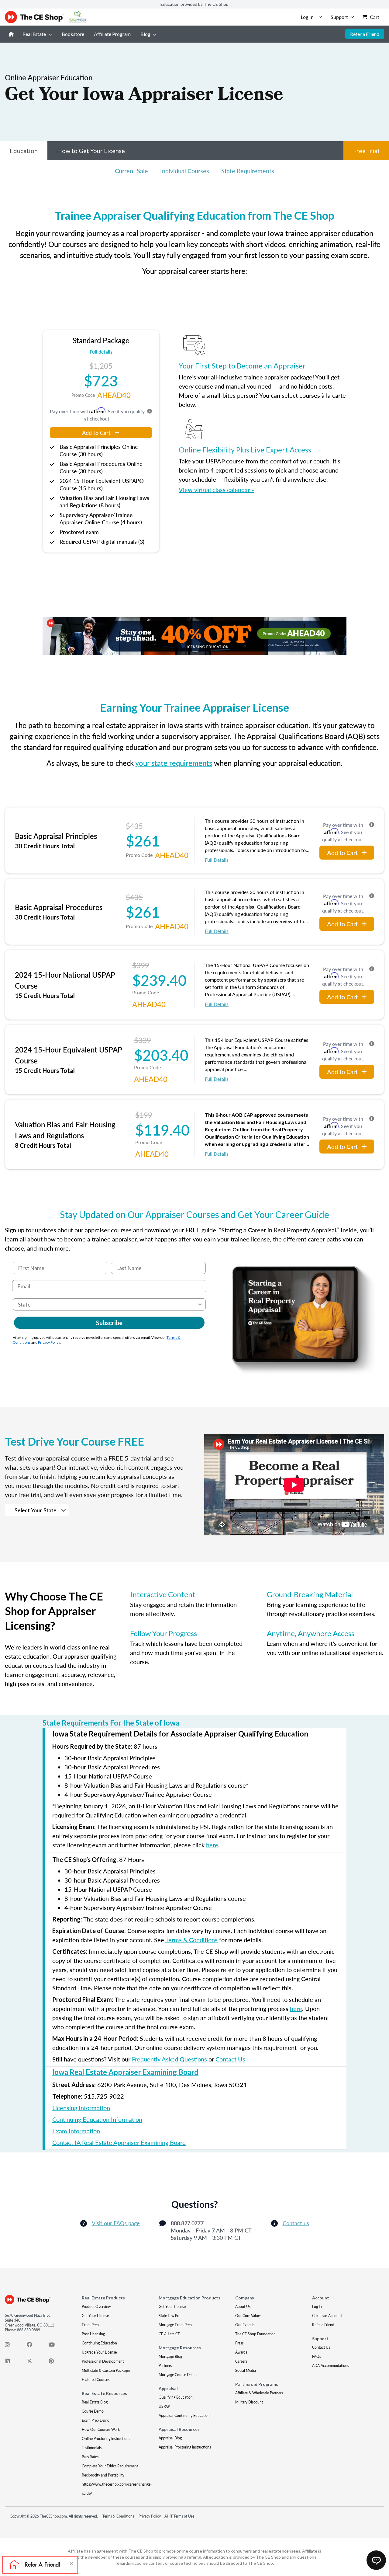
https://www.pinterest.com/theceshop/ (55, 2362)
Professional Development (103, 2361)
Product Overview (96, 2307)
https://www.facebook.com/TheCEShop (33, 2346)
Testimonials (92, 2448)
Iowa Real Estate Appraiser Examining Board (125, 2072)
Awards (241, 2352)
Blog (145, 34)
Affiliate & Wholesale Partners (259, 2393)
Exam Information (76, 2131)
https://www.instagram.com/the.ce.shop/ (11, 2346)
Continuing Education (99, 2343)
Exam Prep (90, 2325)
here (212, 1845)
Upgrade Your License (99, 2352)
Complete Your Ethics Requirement (110, 2466)
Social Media (246, 2370)
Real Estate (34, 34)
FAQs (317, 2356)
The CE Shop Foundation (255, 2334)
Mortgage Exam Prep (175, 2325)
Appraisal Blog (170, 2438)
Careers (241, 2361)
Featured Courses (96, 2380)
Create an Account (327, 2316)
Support (339, 17)
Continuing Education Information (97, 2119)
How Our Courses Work (101, 2429)
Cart (375, 17)
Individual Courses (185, 171)
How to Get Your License (91, 151)
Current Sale (131, 171)
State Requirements (248, 171)
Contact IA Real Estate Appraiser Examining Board (119, 2142)
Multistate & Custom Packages (106, 2370)
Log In (317, 2307)
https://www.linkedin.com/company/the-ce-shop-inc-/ (11, 2362)
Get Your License (95, 2316)
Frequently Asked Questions (169, 2059)
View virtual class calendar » (216, 490)
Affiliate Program (112, 34)
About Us (243, 2307)
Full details (101, 352)
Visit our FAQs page (116, 2223)
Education (24, 151)
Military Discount (249, 2402)
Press (239, 2343)
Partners (165, 2366)
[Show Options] (200, 1304)
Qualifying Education (176, 2397)
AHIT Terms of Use (179, 2516)
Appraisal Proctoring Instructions (185, 2447)
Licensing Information (81, 2108)
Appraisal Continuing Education (184, 2415)
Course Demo (93, 2411)
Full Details (217, 860)
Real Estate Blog (95, 2402)
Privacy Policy (49, 1342)
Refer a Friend (365, 34)
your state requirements (174, 763)
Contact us (296, 2223)
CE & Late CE (169, 2334)
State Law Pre (169, 2316)
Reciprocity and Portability (103, 2475)
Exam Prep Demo (96, 2420)
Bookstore (73, 34)
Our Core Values (248, 2316)
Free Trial (366, 151)
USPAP (164, 2406)
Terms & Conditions (191, 1940)
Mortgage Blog (170, 2356)
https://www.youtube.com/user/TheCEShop (55, 2346)
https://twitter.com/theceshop (33, 2362)
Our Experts (245, 2325)
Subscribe (109, 1323)
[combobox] (107, 1304)
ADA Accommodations (330, 2366)
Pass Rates (90, 2457)
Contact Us (230, 2059)
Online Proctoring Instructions (106, 2439)
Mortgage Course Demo (178, 2375)
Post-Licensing (93, 2334)
